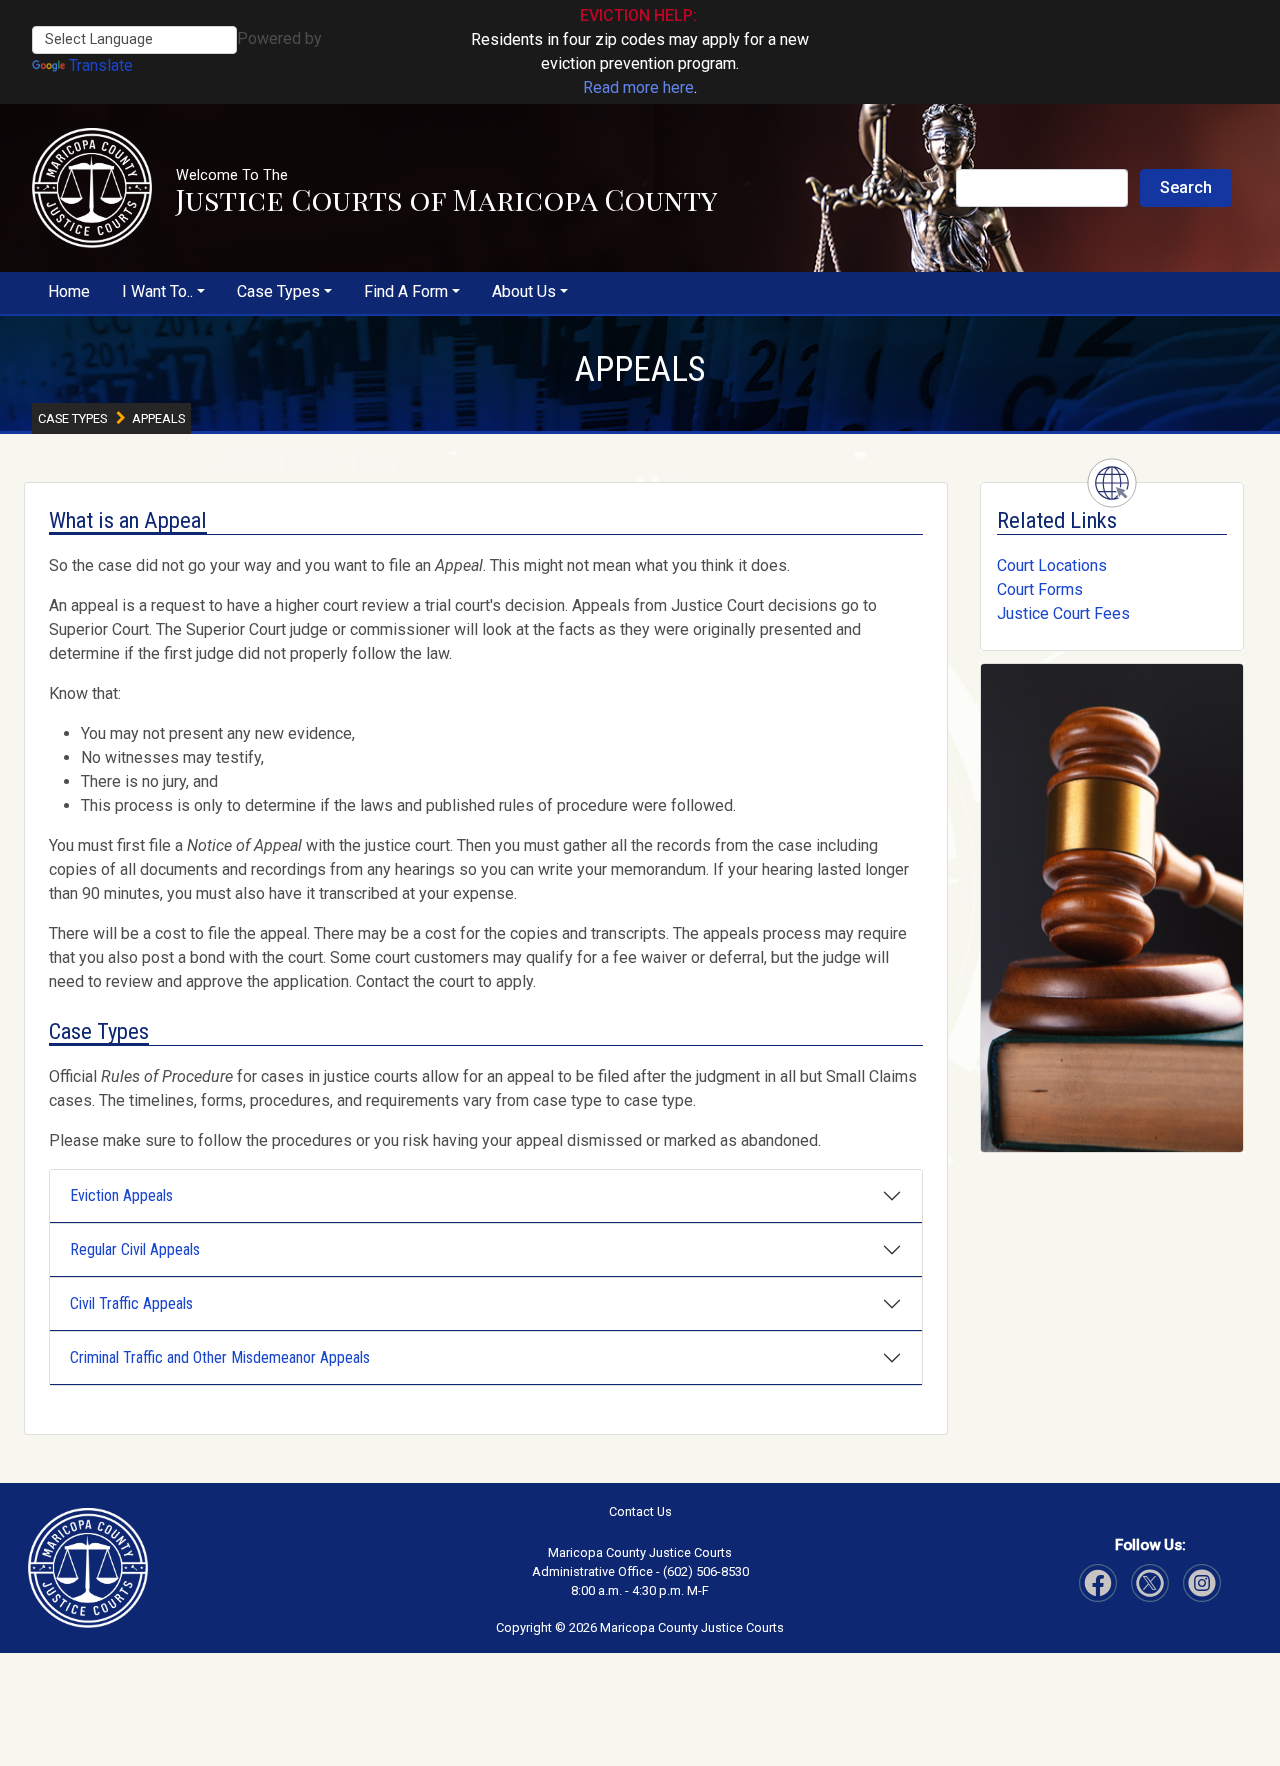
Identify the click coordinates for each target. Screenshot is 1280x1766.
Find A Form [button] (406, 291)
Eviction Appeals (121, 1195)
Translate (101, 65)
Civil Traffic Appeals (131, 1303)
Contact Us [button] (640, 1511)
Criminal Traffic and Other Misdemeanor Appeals (220, 1357)
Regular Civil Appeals (135, 1249)
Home (69, 291)
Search (1186, 187)
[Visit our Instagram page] (1202, 1583)
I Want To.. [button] (157, 291)
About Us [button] (524, 291)
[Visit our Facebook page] (1098, 1583)
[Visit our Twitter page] (1150, 1583)
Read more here (638, 87)
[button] (92, 188)
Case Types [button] (278, 291)
